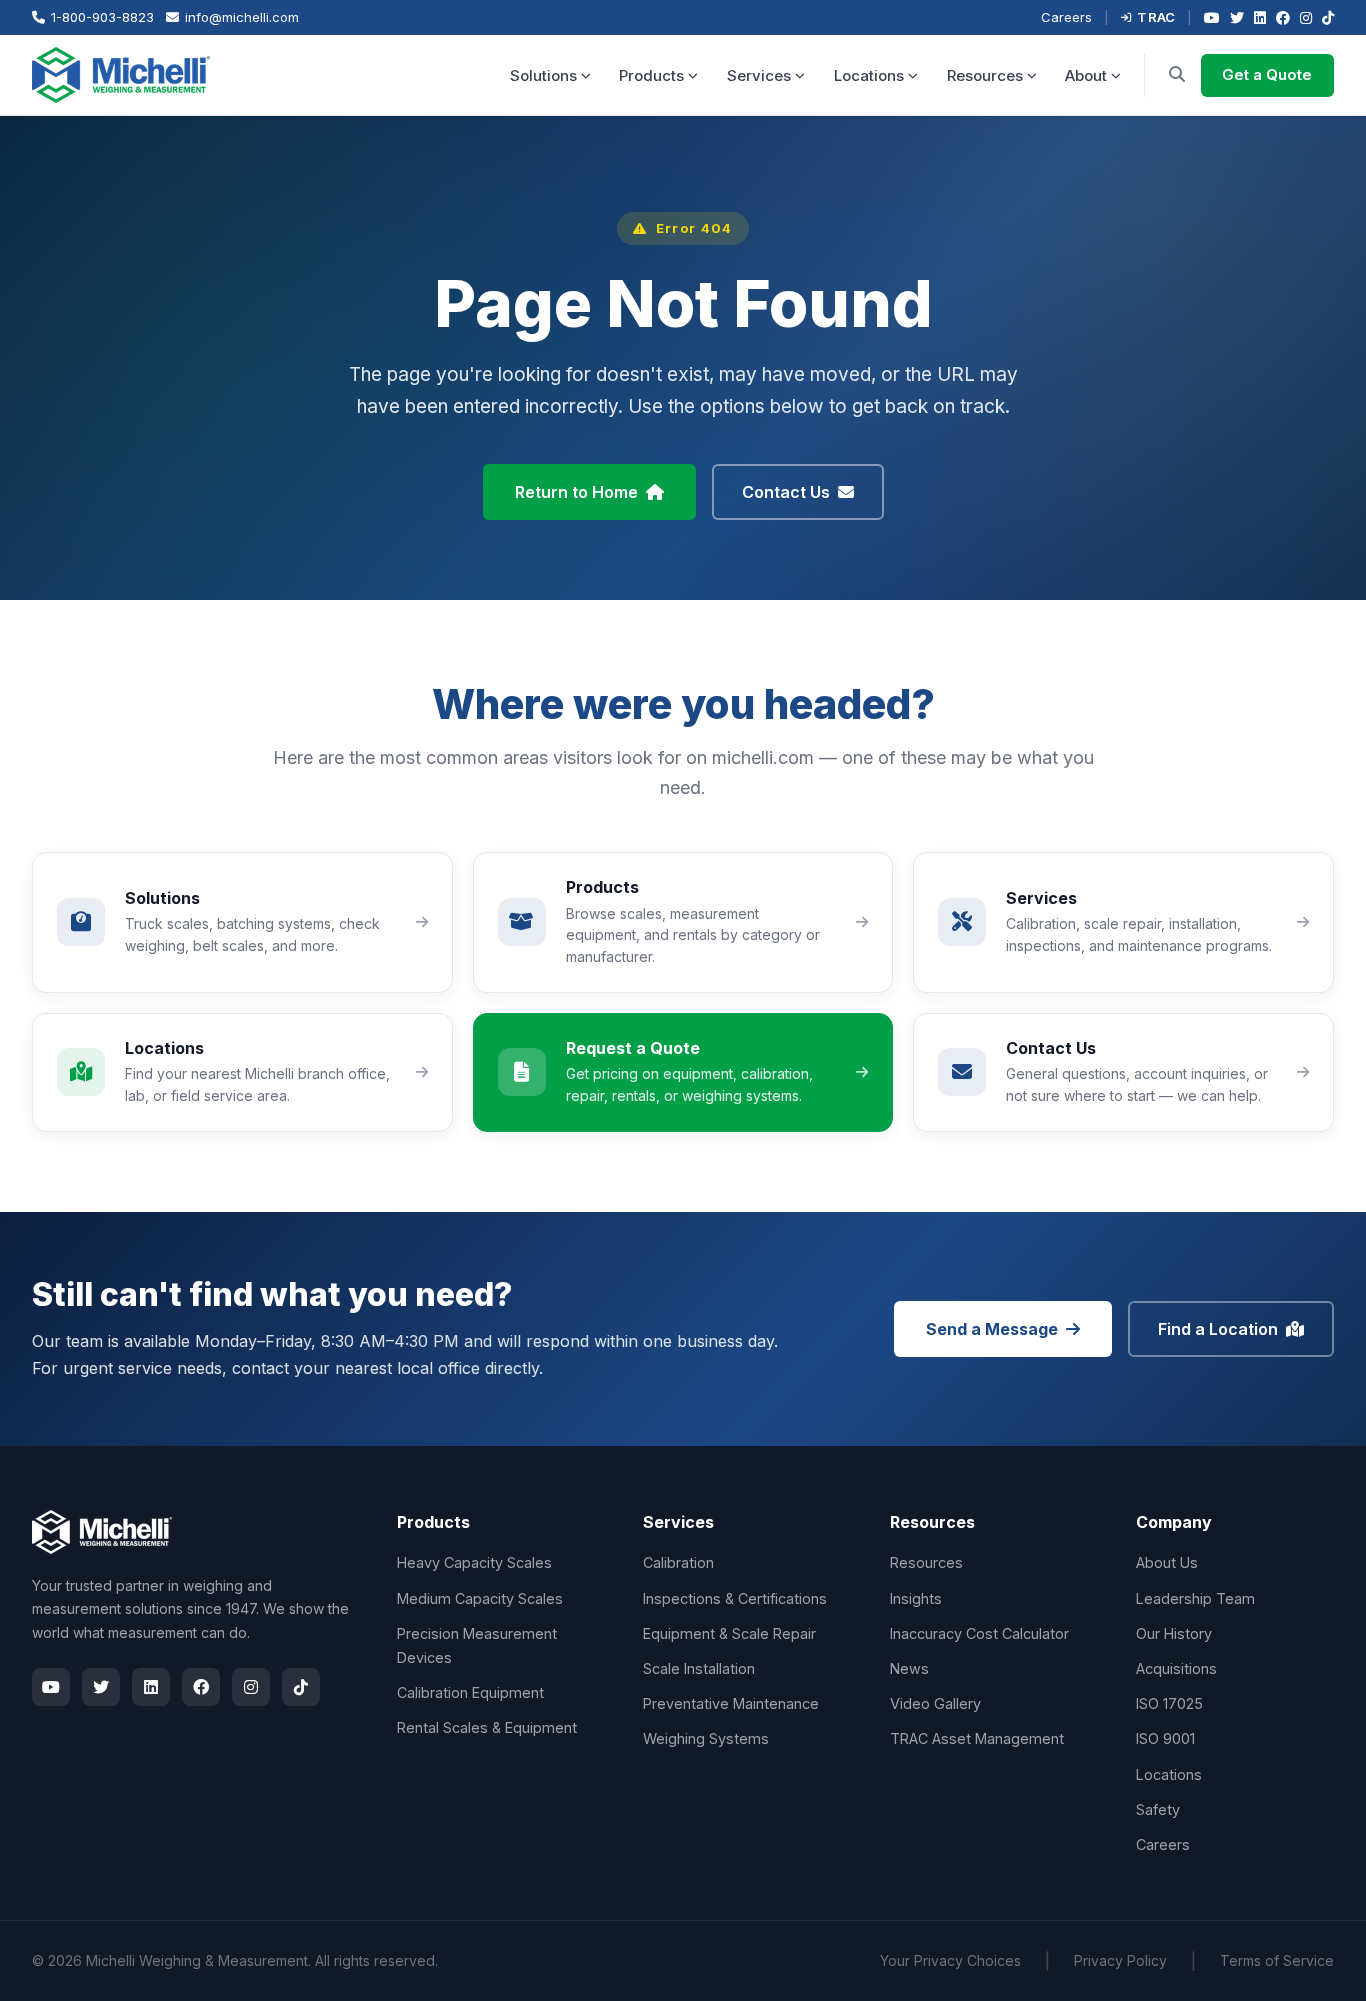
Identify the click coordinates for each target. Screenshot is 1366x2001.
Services (759, 75)
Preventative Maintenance (731, 1703)
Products (651, 75)
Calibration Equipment (470, 1692)
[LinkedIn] (1260, 17)
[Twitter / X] (1237, 17)
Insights (916, 1598)
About (1086, 75)
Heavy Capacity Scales (474, 1562)
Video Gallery (935, 1703)
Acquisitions (1176, 1668)
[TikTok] (1328, 17)
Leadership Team (1195, 1598)
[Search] (1177, 75)
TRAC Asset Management (977, 1738)
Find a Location (1218, 1329)
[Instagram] (1306, 17)
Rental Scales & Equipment (487, 1727)
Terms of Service (1277, 1960)
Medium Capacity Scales (480, 1598)
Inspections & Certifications (735, 1598)
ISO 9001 (1165, 1738)
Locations (869, 75)
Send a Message (992, 1329)
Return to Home (576, 492)
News (909, 1668)
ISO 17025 (1169, 1703)
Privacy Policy (1120, 1960)
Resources (985, 75)
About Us (1167, 1562)
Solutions (543, 75)
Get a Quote (1267, 74)
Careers (1066, 17)
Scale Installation (699, 1668)
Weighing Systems (706, 1738)
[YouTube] (1212, 17)
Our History (1174, 1633)
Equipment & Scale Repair (729, 1633)
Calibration (678, 1562)
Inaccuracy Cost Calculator (979, 1633)
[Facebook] (1283, 17)
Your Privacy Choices (950, 1960)
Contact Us (786, 492)
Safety (1158, 1809)
